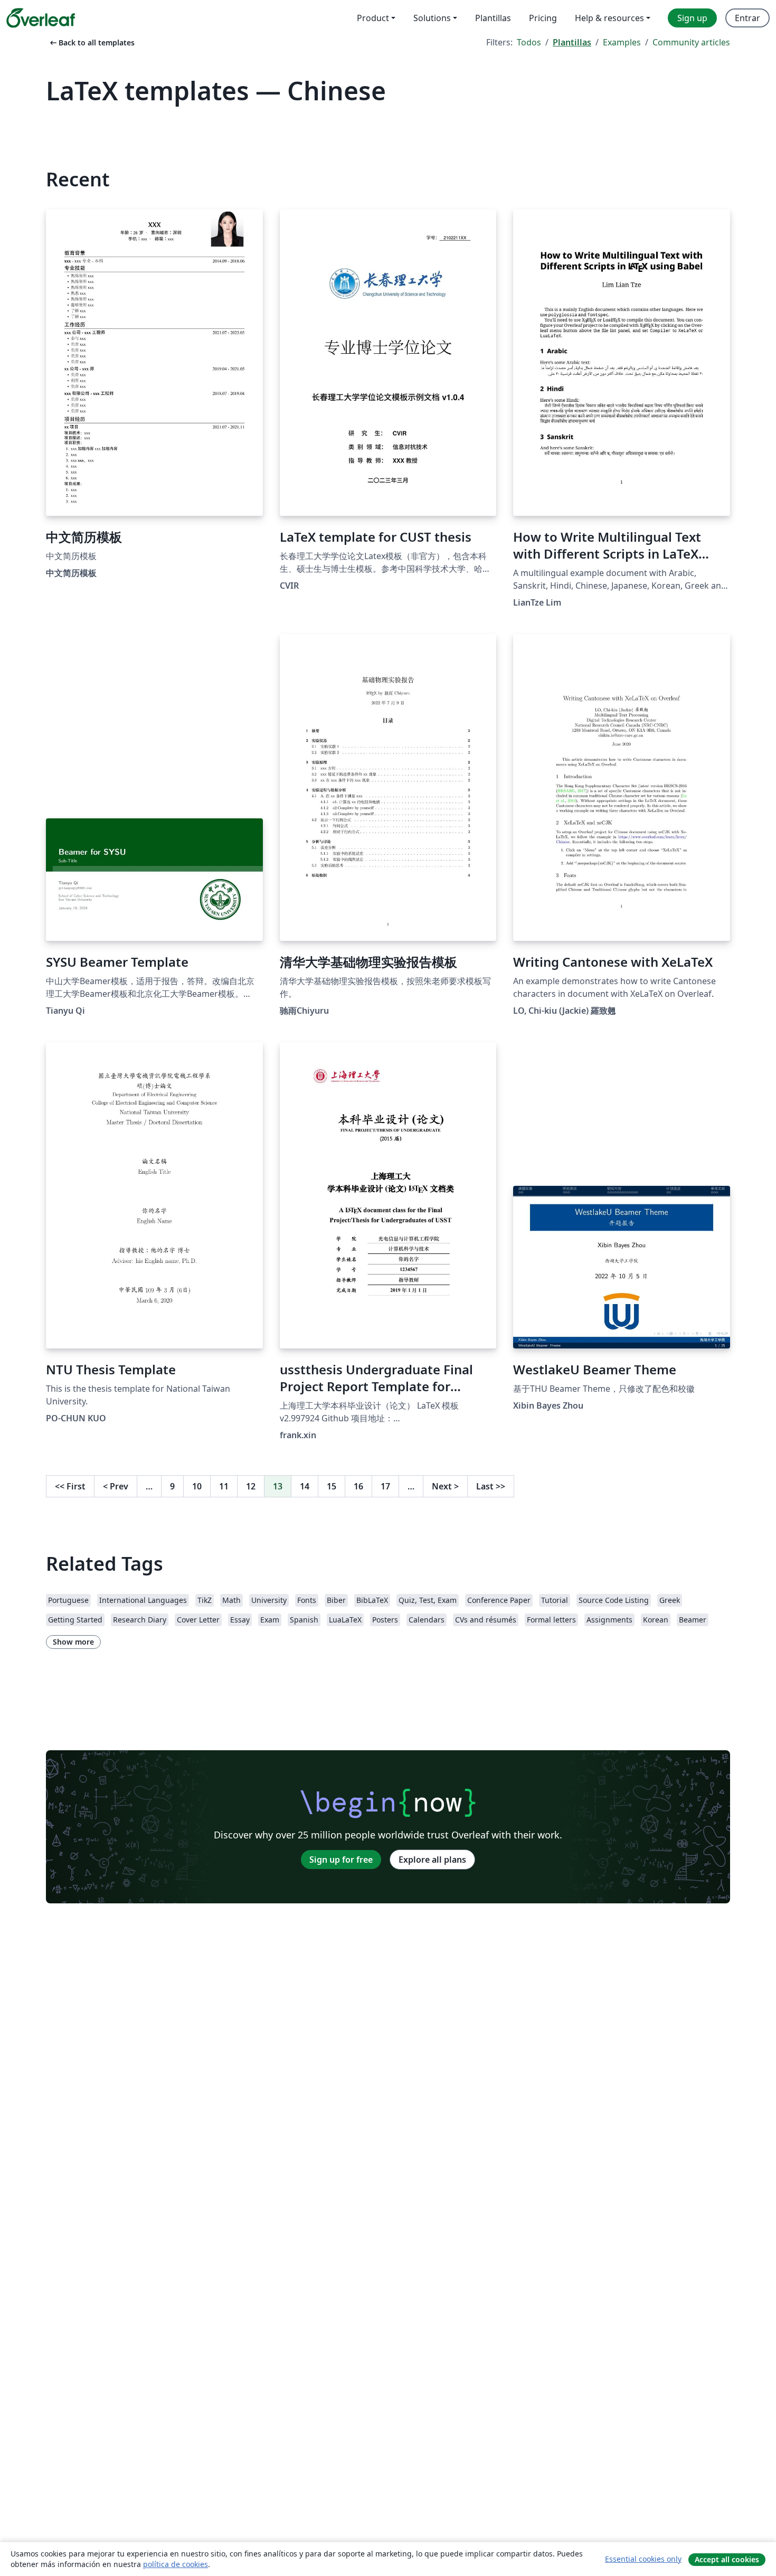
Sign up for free (341, 1860)
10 (197, 1486)
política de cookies (176, 2564)
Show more (73, 1642)
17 (385, 1486)
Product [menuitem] (373, 18)
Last (491, 1486)
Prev (116, 1486)
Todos (529, 42)
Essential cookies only (643, 2559)
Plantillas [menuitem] (493, 18)
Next (445, 1486)
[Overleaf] (41, 18)
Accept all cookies (727, 2559)
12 (251, 1486)
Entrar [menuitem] (747, 18)
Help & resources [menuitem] (609, 18)
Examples (622, 42)
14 (305, 1486)
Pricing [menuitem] (543, 18)
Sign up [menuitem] (692, 18)
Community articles (691, 42)
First (70, 1486)
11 (224, 1486)
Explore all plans (432, 1860)
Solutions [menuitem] (432, 18)
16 (358, 1486)
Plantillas (572, 42)
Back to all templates (91, 43)
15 (332, 1486)
